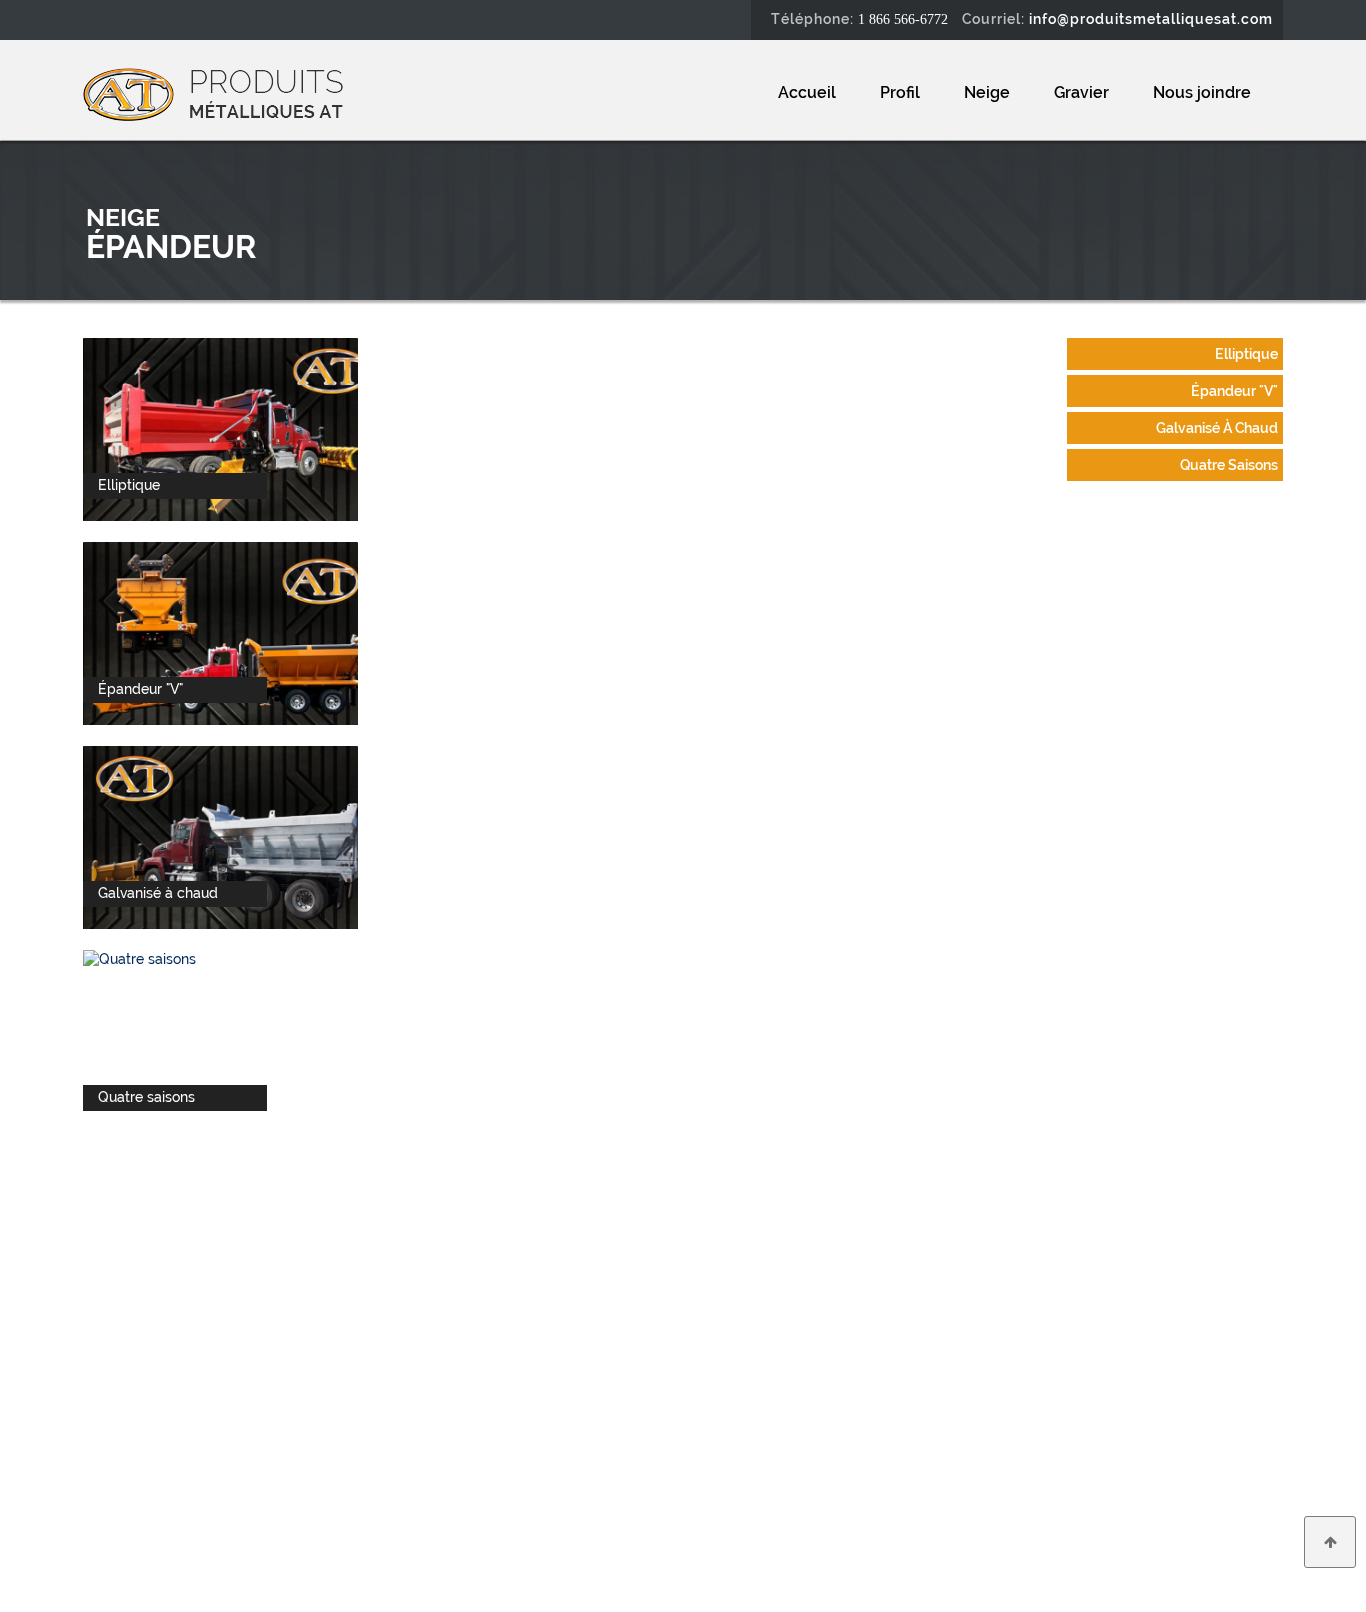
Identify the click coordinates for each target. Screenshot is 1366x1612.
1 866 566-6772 (903, 19)
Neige (987, 92)
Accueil (807, 92)
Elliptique (1246, 354)
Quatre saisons (1229, 465)
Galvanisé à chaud (1217, 428)
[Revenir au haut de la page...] (1330, 1542)
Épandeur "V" (1234, 391)
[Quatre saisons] (139, 958)
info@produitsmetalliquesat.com (1151, 19)
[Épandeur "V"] (233, 632)
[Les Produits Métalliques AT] (213, 93)
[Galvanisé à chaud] (233, 836)
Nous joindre (1202, 92)
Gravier (1081, 92)
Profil (900, 92)
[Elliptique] (233, 428)
